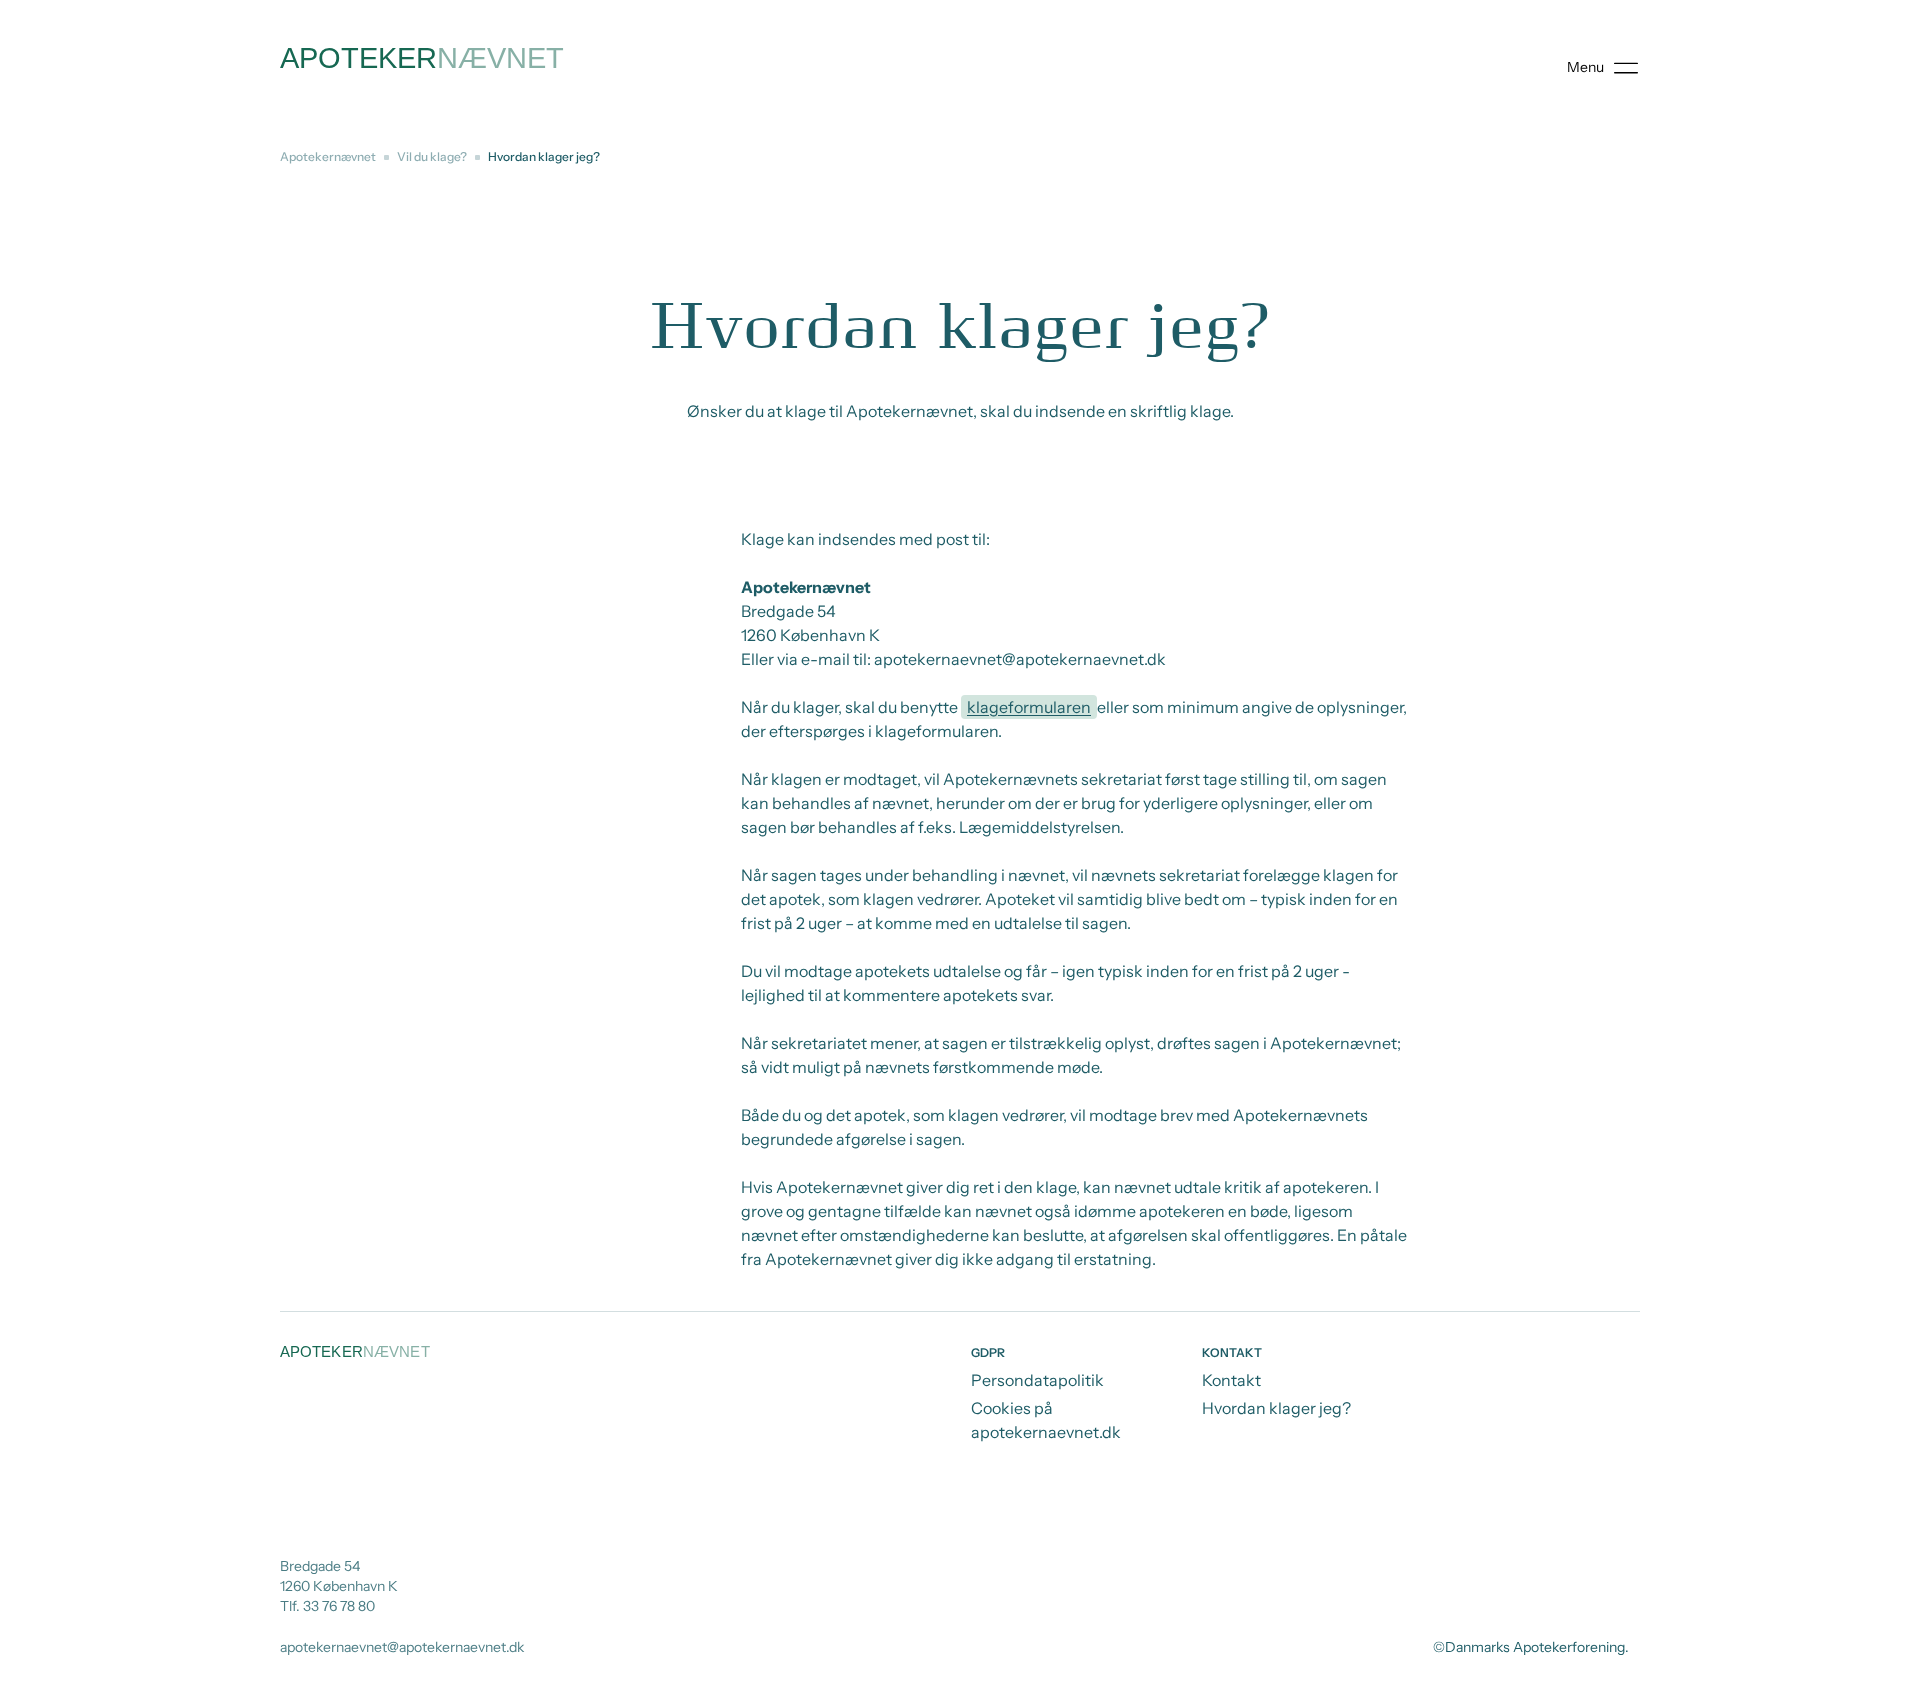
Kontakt (1231, 1380)
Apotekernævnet (328, 156)
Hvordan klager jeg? (1276, 1408)
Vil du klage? (432, 156)
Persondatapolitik (1037, 1380)
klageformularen (1029, 707)
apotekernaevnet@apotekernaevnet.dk (402, 1647)
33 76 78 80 (339, 1606)
